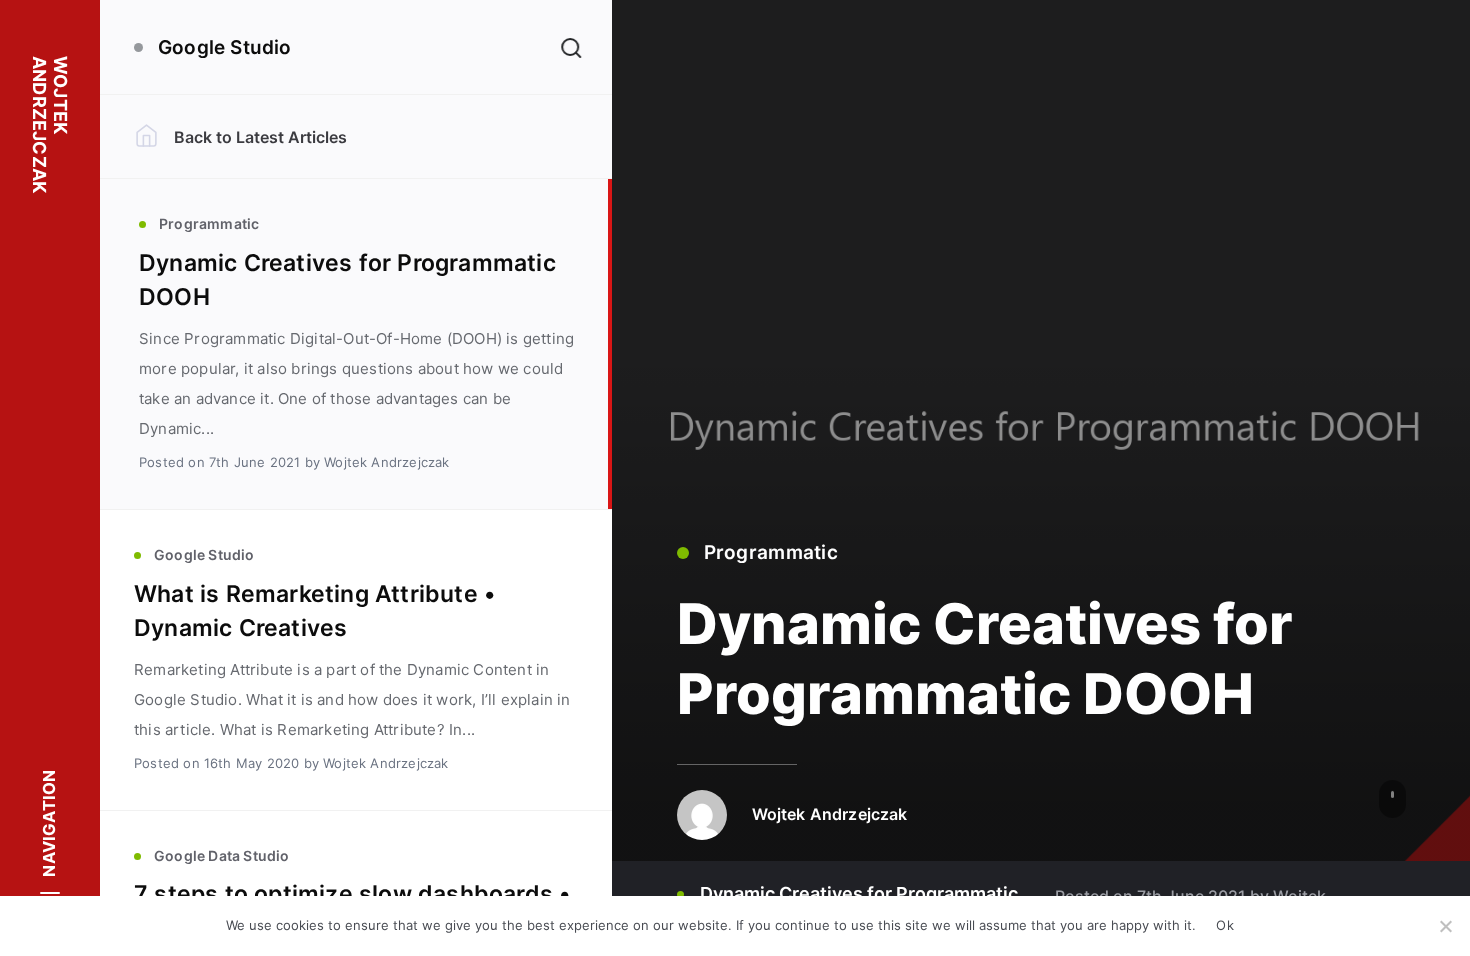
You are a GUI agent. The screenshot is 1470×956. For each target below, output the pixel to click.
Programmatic (771, 552)
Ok (1225, 925)
